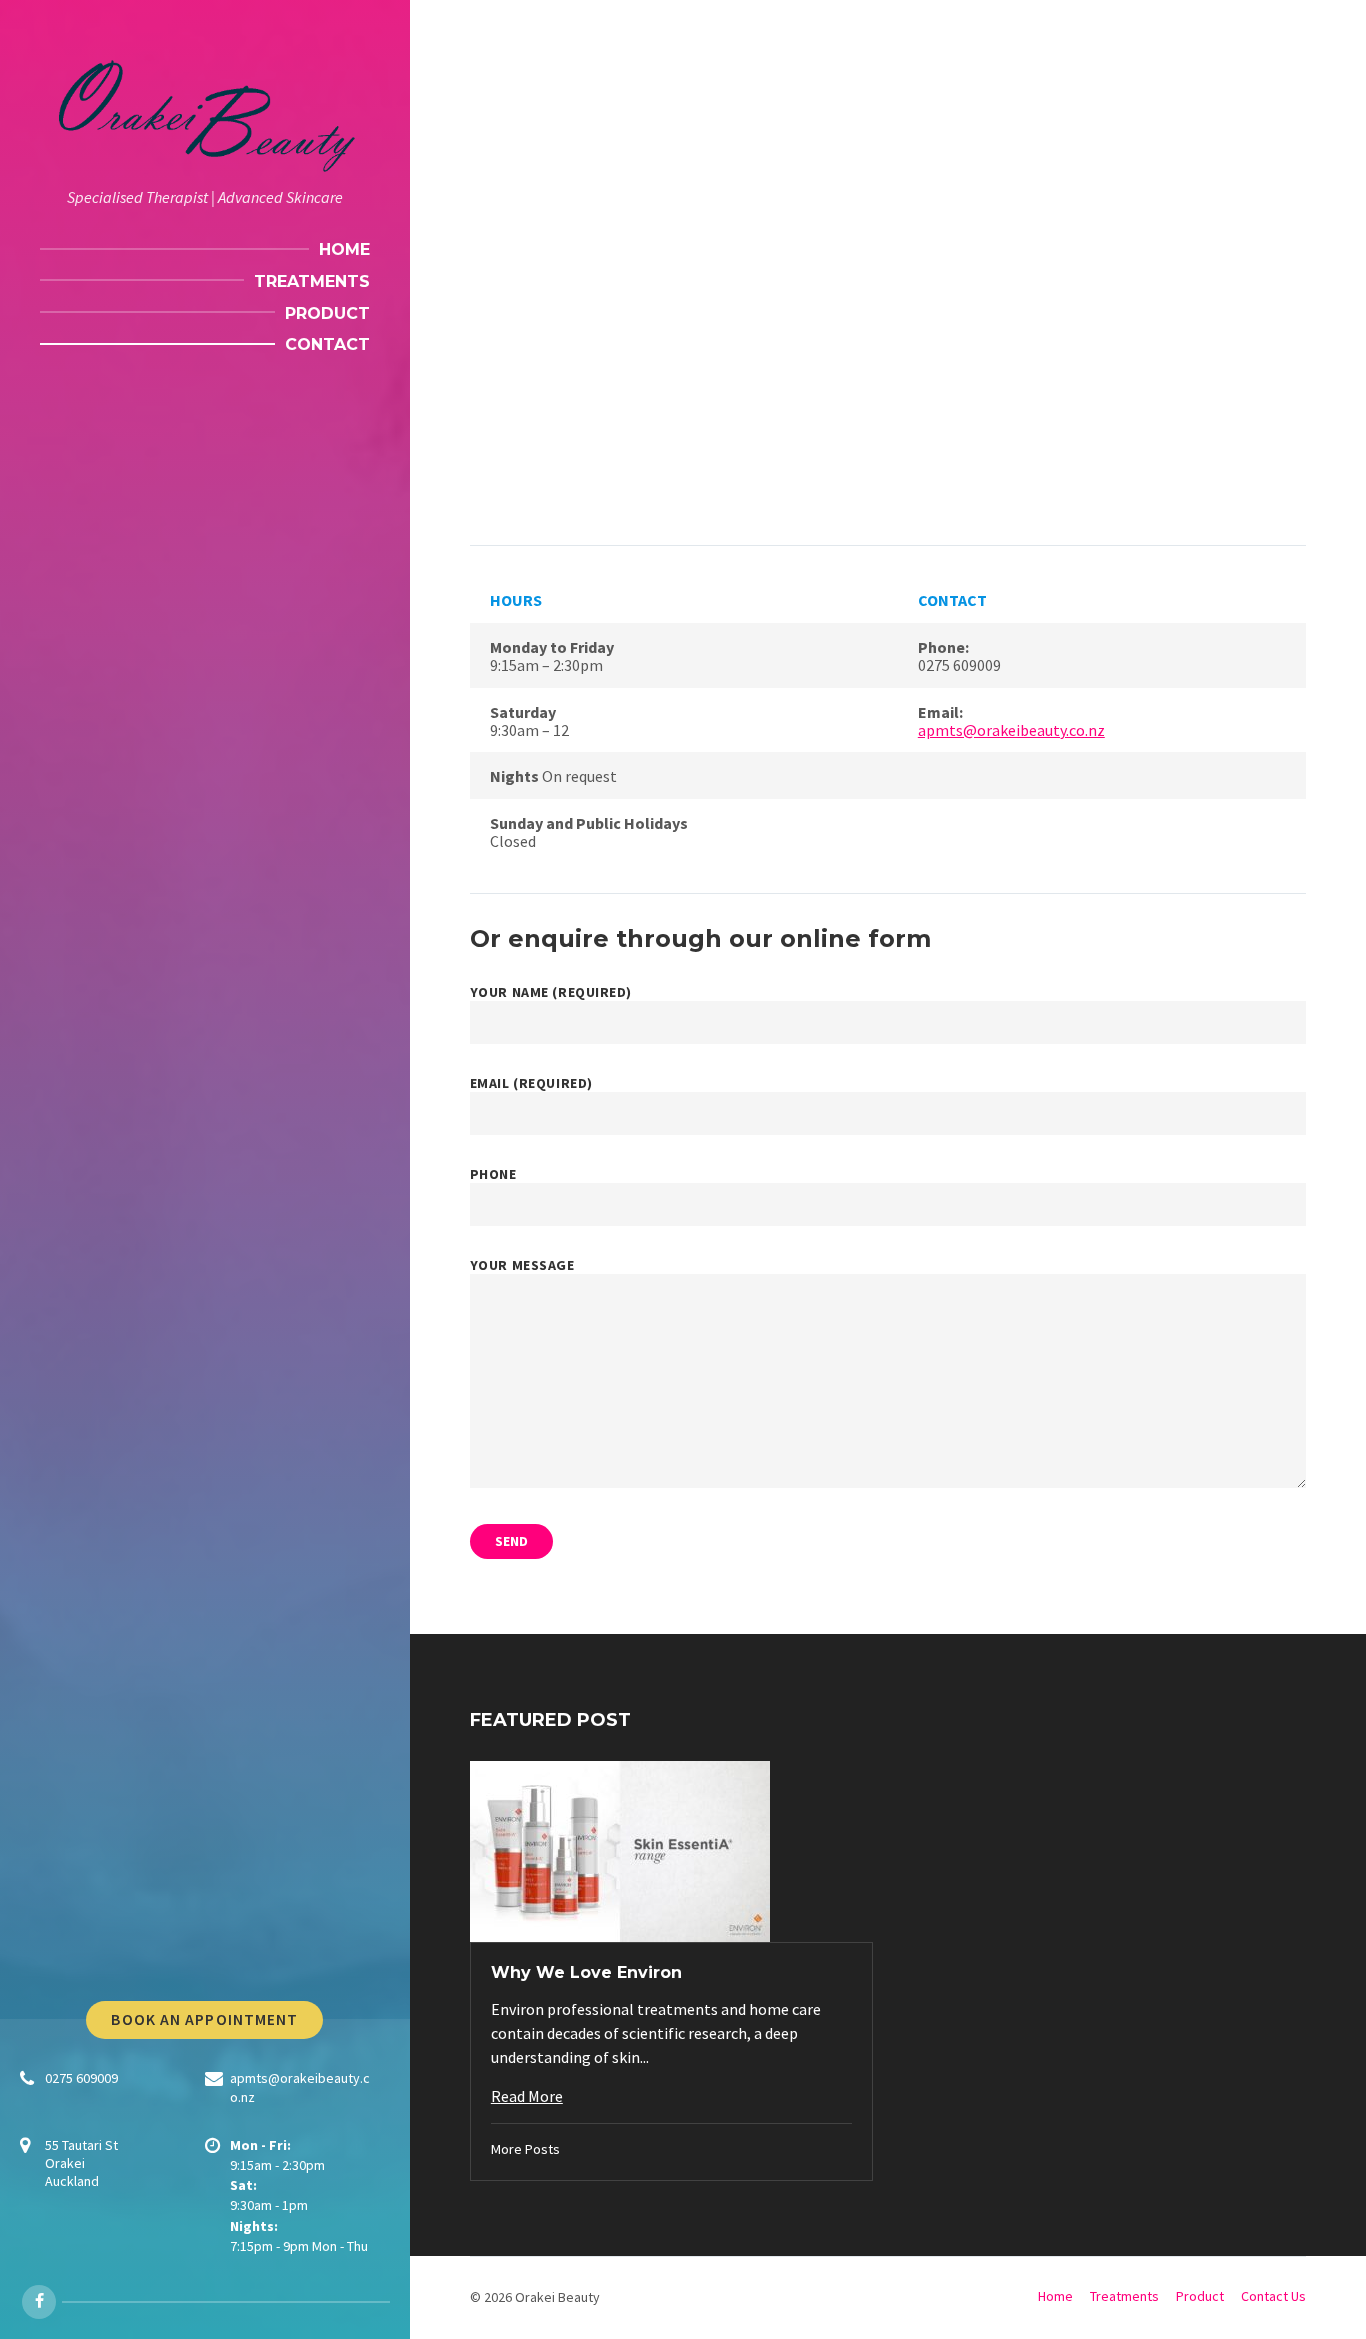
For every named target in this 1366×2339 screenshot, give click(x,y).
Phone (493, 1174)
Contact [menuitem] (327, 344)
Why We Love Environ (586, 1972)
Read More (527, 2096)
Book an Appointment (204, 2019)
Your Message (522, 1265)
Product (1200, 2296)
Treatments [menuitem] (312, 281)
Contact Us (1273, 2296)
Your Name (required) (551, 992)
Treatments (1124, 2296)
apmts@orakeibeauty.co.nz (1011, 730)
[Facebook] (39, 2302)
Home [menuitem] (344, 249)
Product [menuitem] (327, 313)
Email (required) (531, 1083)
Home (1055, 2296)
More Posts (525, 2149)
